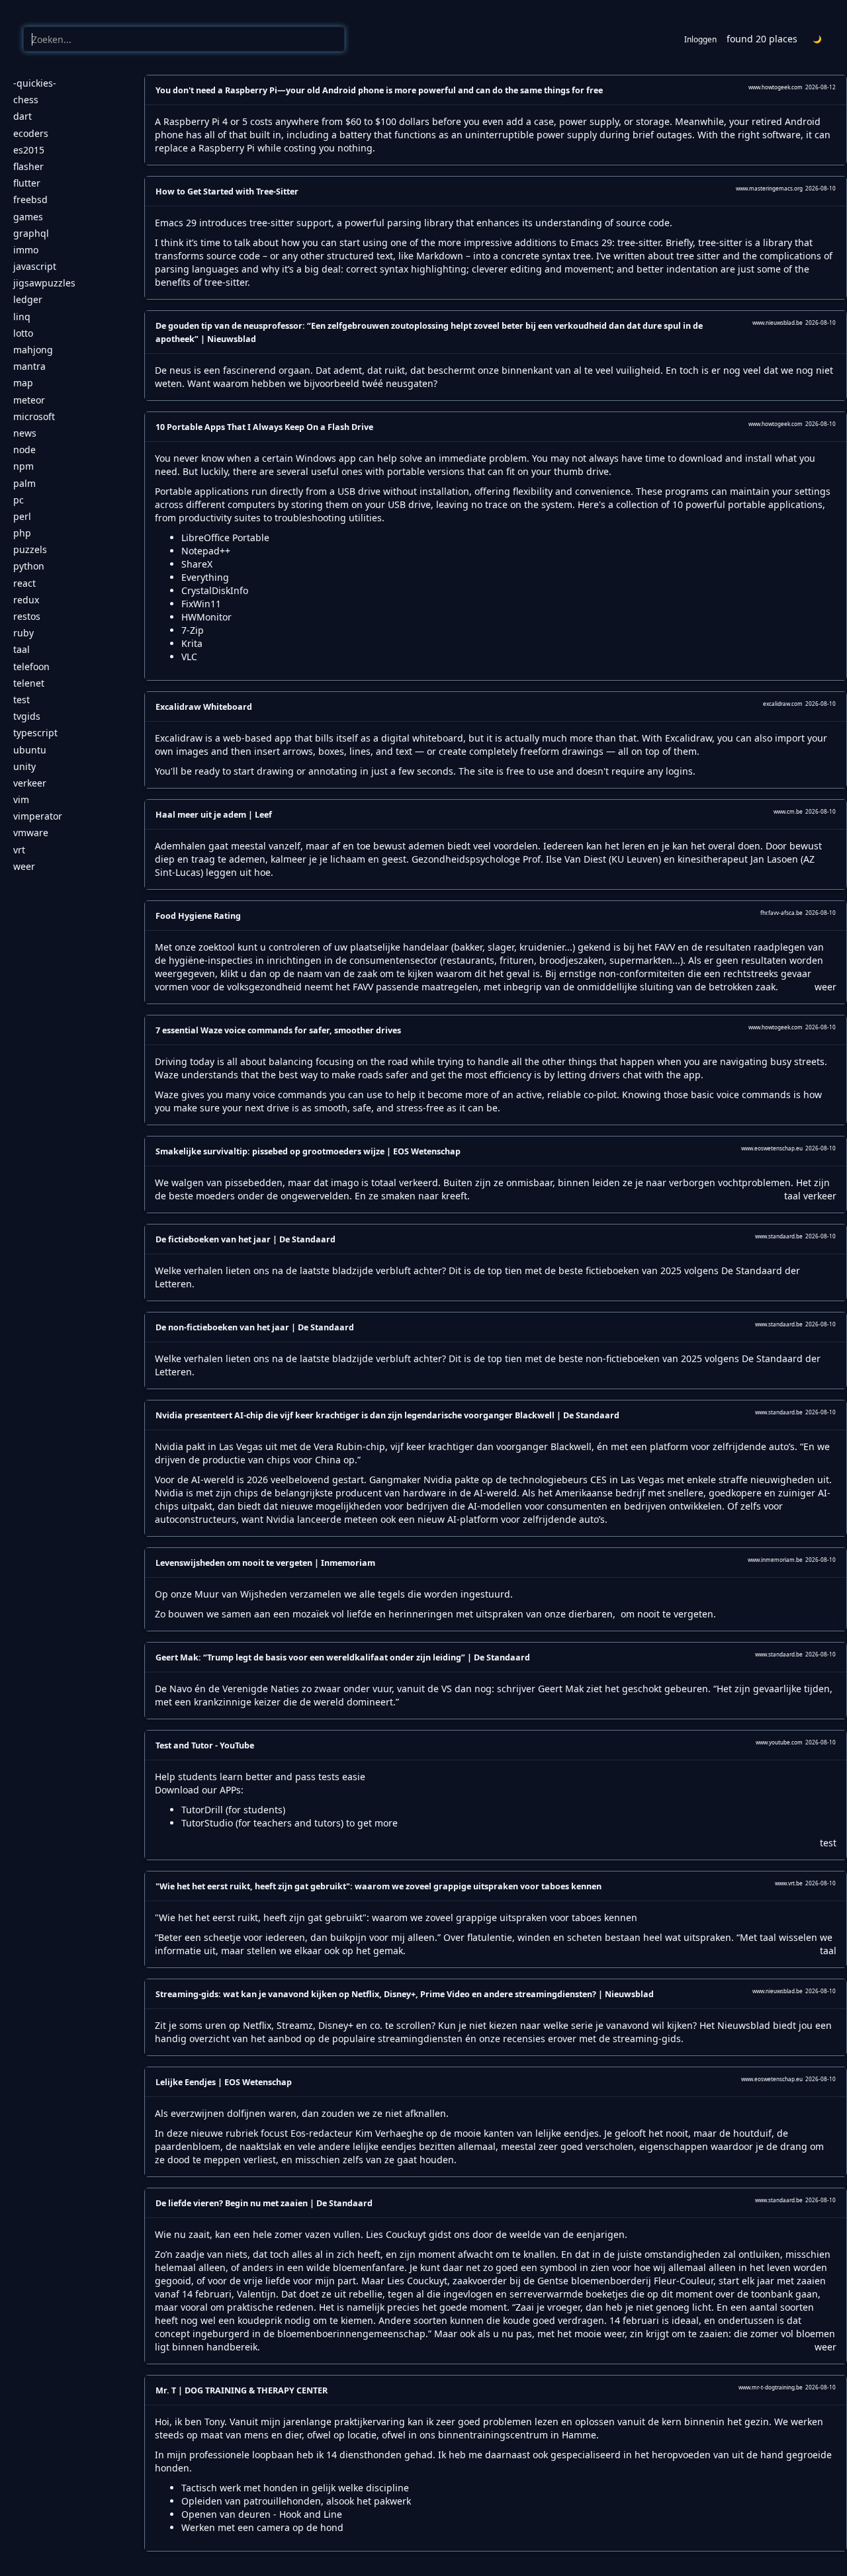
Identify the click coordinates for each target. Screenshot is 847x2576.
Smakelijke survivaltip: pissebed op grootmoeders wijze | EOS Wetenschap (308, 1151)
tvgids (27, 716)
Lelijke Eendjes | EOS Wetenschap (224, 2082)
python (29, 566)
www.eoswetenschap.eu (772, 1148)
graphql (31, 233)
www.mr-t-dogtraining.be (771, 2387)
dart (22, 116)
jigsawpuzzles (44, 283)
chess (26, 100)
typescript (35, 733)
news (25, 433)
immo (26, 250)
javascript (35, 266)
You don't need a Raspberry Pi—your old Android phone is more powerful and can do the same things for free (379, 90)
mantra (29, 366)
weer (24, 866)
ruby (23, 633)
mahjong (33, 350)
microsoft (34, 416)
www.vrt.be (789, 1883)
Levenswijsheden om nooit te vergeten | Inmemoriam (265, 1563)
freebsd (30, 199)
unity (24, 766)
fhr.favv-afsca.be (781, 913)
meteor (29, 400)
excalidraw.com (783, 704)
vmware (31, 833)
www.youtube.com (779, 1742)
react (24, 583)
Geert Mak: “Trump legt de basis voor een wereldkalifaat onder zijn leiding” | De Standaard (343, 1657)
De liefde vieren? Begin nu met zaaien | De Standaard (264, 2203)
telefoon (31, 666)
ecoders (31, 133)
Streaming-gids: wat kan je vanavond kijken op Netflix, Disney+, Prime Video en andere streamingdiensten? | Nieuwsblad (405, 1994)
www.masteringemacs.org (769, 188)
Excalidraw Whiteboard (204, 707)
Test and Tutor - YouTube (205, 1745)
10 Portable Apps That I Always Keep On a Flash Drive (264, 427)
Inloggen (700, 39)
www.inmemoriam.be (775, 1560)
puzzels (30, 549)
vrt (19, 850)
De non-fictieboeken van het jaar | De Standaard (255, 1327)
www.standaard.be (779, 1236)
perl (22, 516)
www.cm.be (788, 811)
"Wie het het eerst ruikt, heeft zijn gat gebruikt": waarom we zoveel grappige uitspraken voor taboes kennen (379, 1886)
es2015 (29, 150)
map (23, 383)
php (22, 533)
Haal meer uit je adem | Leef (214, 815)
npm (23, 466)
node (24, 450)
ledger (28, 299)
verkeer (30, 783)
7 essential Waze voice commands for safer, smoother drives (278, 1030)
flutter (27, 183)
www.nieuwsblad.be (778, 322)
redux (26, 600)
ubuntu (30, 750)
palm (24, 483)
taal (22, 649)
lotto (23, 333)
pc (19, 500)
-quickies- (35, 83)
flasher (28, 166)
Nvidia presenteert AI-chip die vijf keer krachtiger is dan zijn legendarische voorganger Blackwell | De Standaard (387, 1415)
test (22, 700)
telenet (29, 683)
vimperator (38, 816)
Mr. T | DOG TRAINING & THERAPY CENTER (242, 2390)
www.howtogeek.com (776, 87)
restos (27, 616)
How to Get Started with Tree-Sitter (227, 192)
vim (21, 799)
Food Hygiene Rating (198, 916)
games (28, 217)
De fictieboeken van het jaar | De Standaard (245, 1239)
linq (22, 317)
